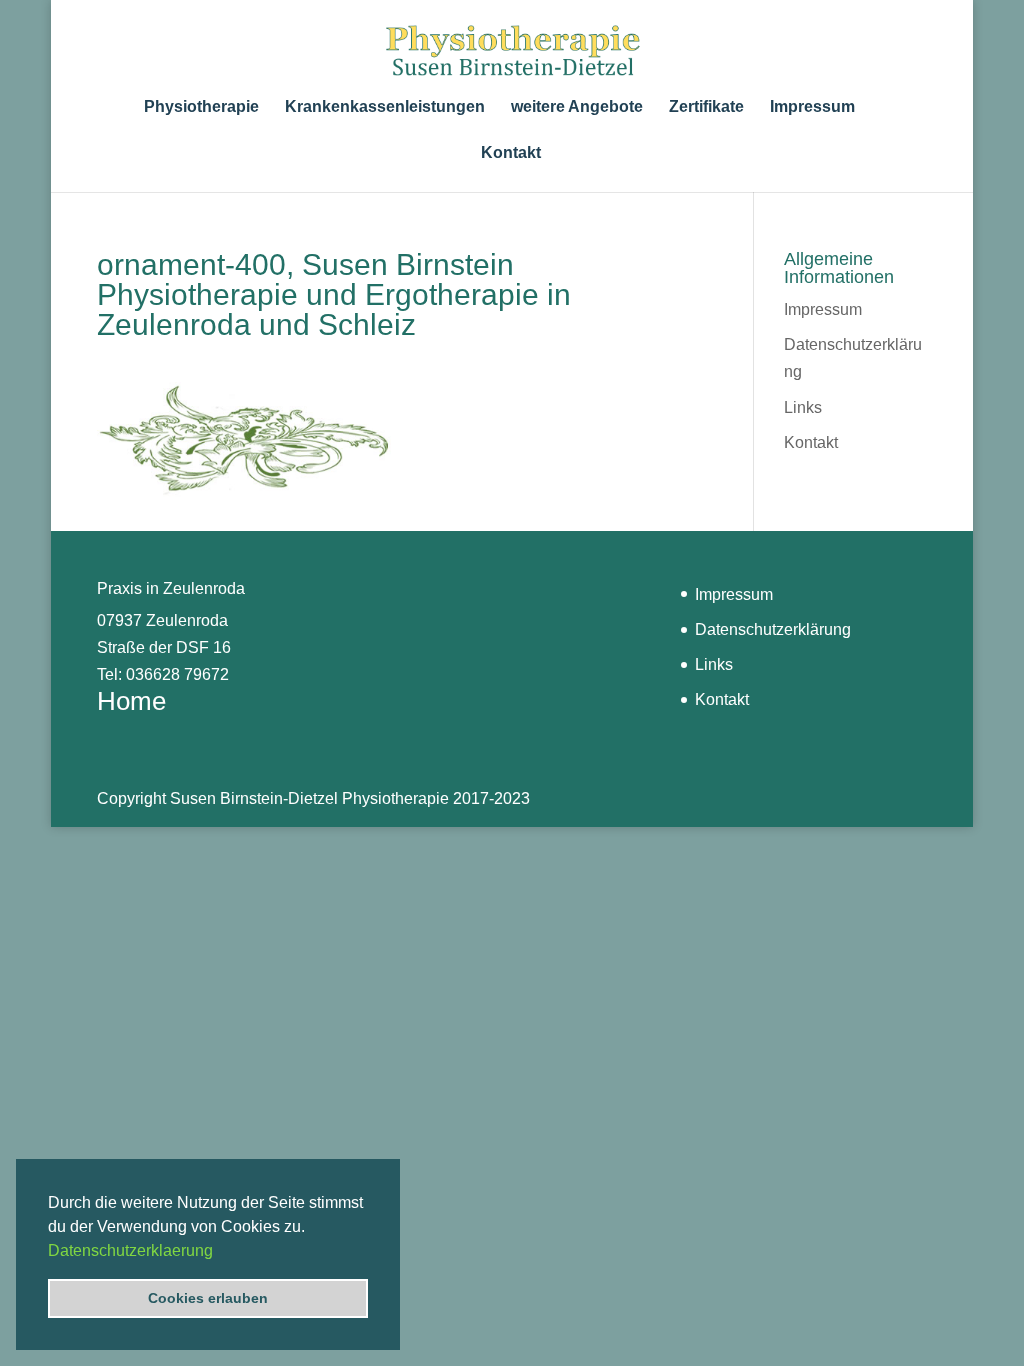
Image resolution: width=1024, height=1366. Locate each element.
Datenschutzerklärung (773, 629)
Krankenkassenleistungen (385, 107)
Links (803, 407)
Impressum (812, 107)
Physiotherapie (201, 107)
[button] (220, 1252)
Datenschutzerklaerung (130, 1250)
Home (131, 701)
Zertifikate (706, 107)
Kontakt (511, 153)
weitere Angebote (577, 107)
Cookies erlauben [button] (208, 1298)
